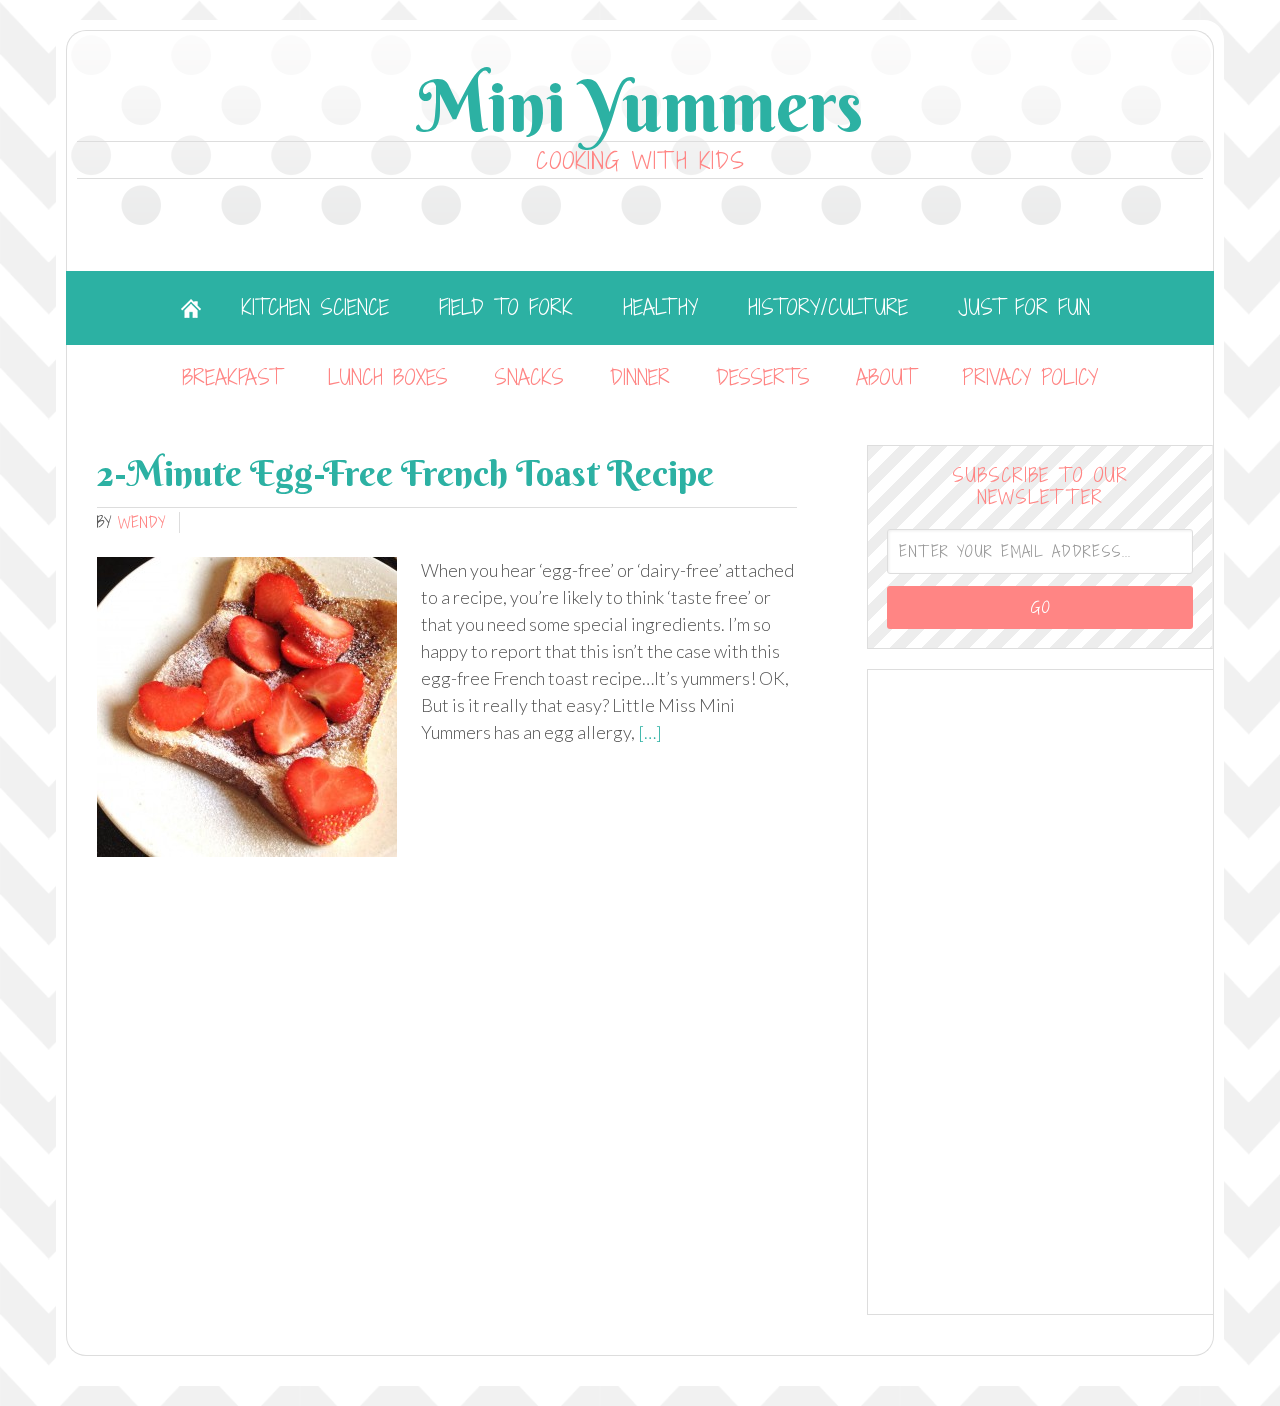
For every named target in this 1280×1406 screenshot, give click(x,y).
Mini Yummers (640, 105)
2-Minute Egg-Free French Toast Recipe (405, 473)
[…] (648, 732)
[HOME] (191, 308)
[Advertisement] (1041, 989)
